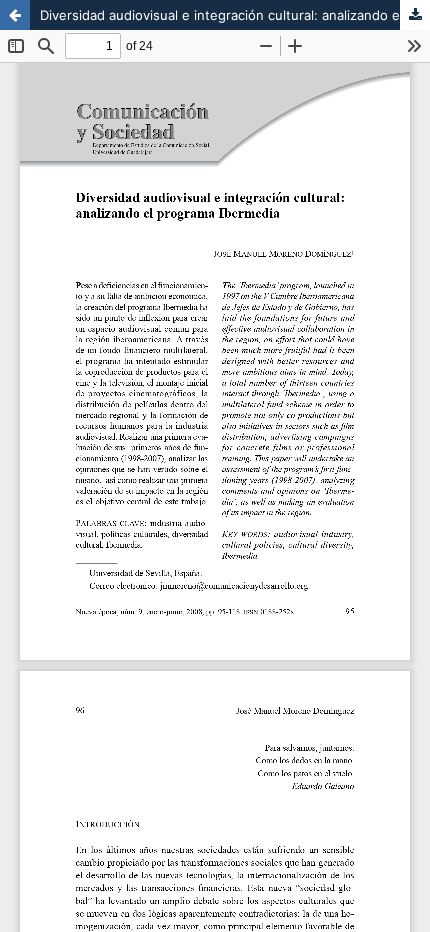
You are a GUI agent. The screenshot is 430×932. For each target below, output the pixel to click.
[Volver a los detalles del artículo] (15, 15)
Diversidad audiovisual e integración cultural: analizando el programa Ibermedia (235, 15)
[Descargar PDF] (415, 15)
